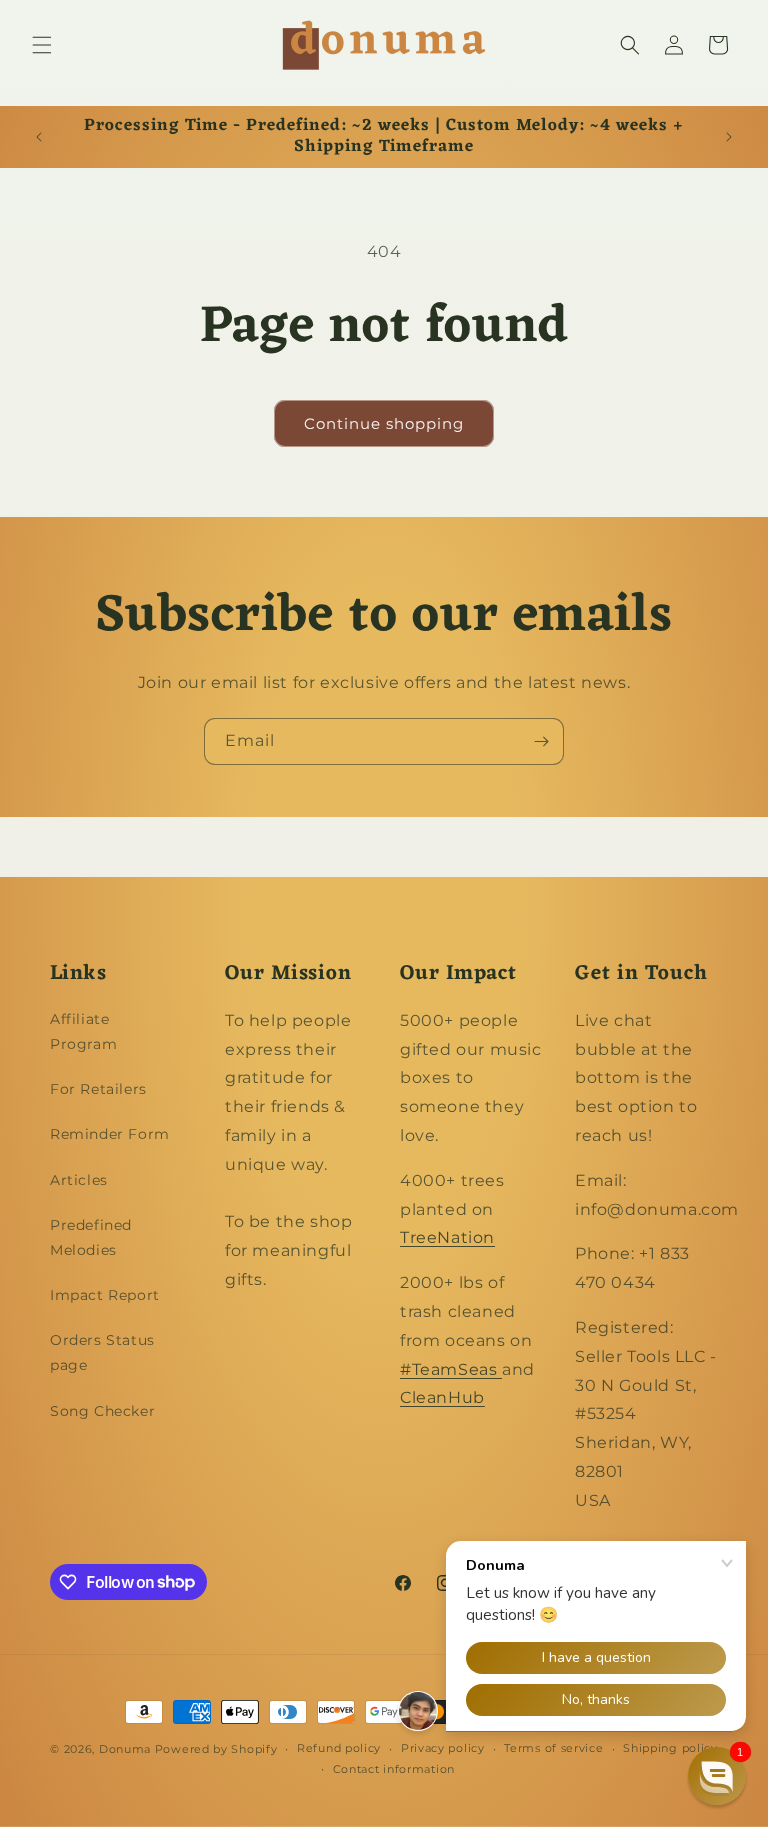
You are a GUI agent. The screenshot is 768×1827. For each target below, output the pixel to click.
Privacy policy (443, 1748)
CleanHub (442, 1397)
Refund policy (339, 1748)
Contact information (394, 1769)
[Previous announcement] (39, 137)
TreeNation (447, 1237)
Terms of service (553, 1748)
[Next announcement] (729, 137)
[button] (42, 45)
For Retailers (98, 1089)
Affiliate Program (83, 1031)
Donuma (125, 1749)
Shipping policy (670, 1748)
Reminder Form (110, 1134)
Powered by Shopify (216, 1749)
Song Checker (102, 1411)
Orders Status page (102, 1352)
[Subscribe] (541, 741)
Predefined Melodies (91, 1237)
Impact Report (105, 1295)
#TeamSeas (451, 1369)
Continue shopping (384, 423)
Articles (79, 1180)
